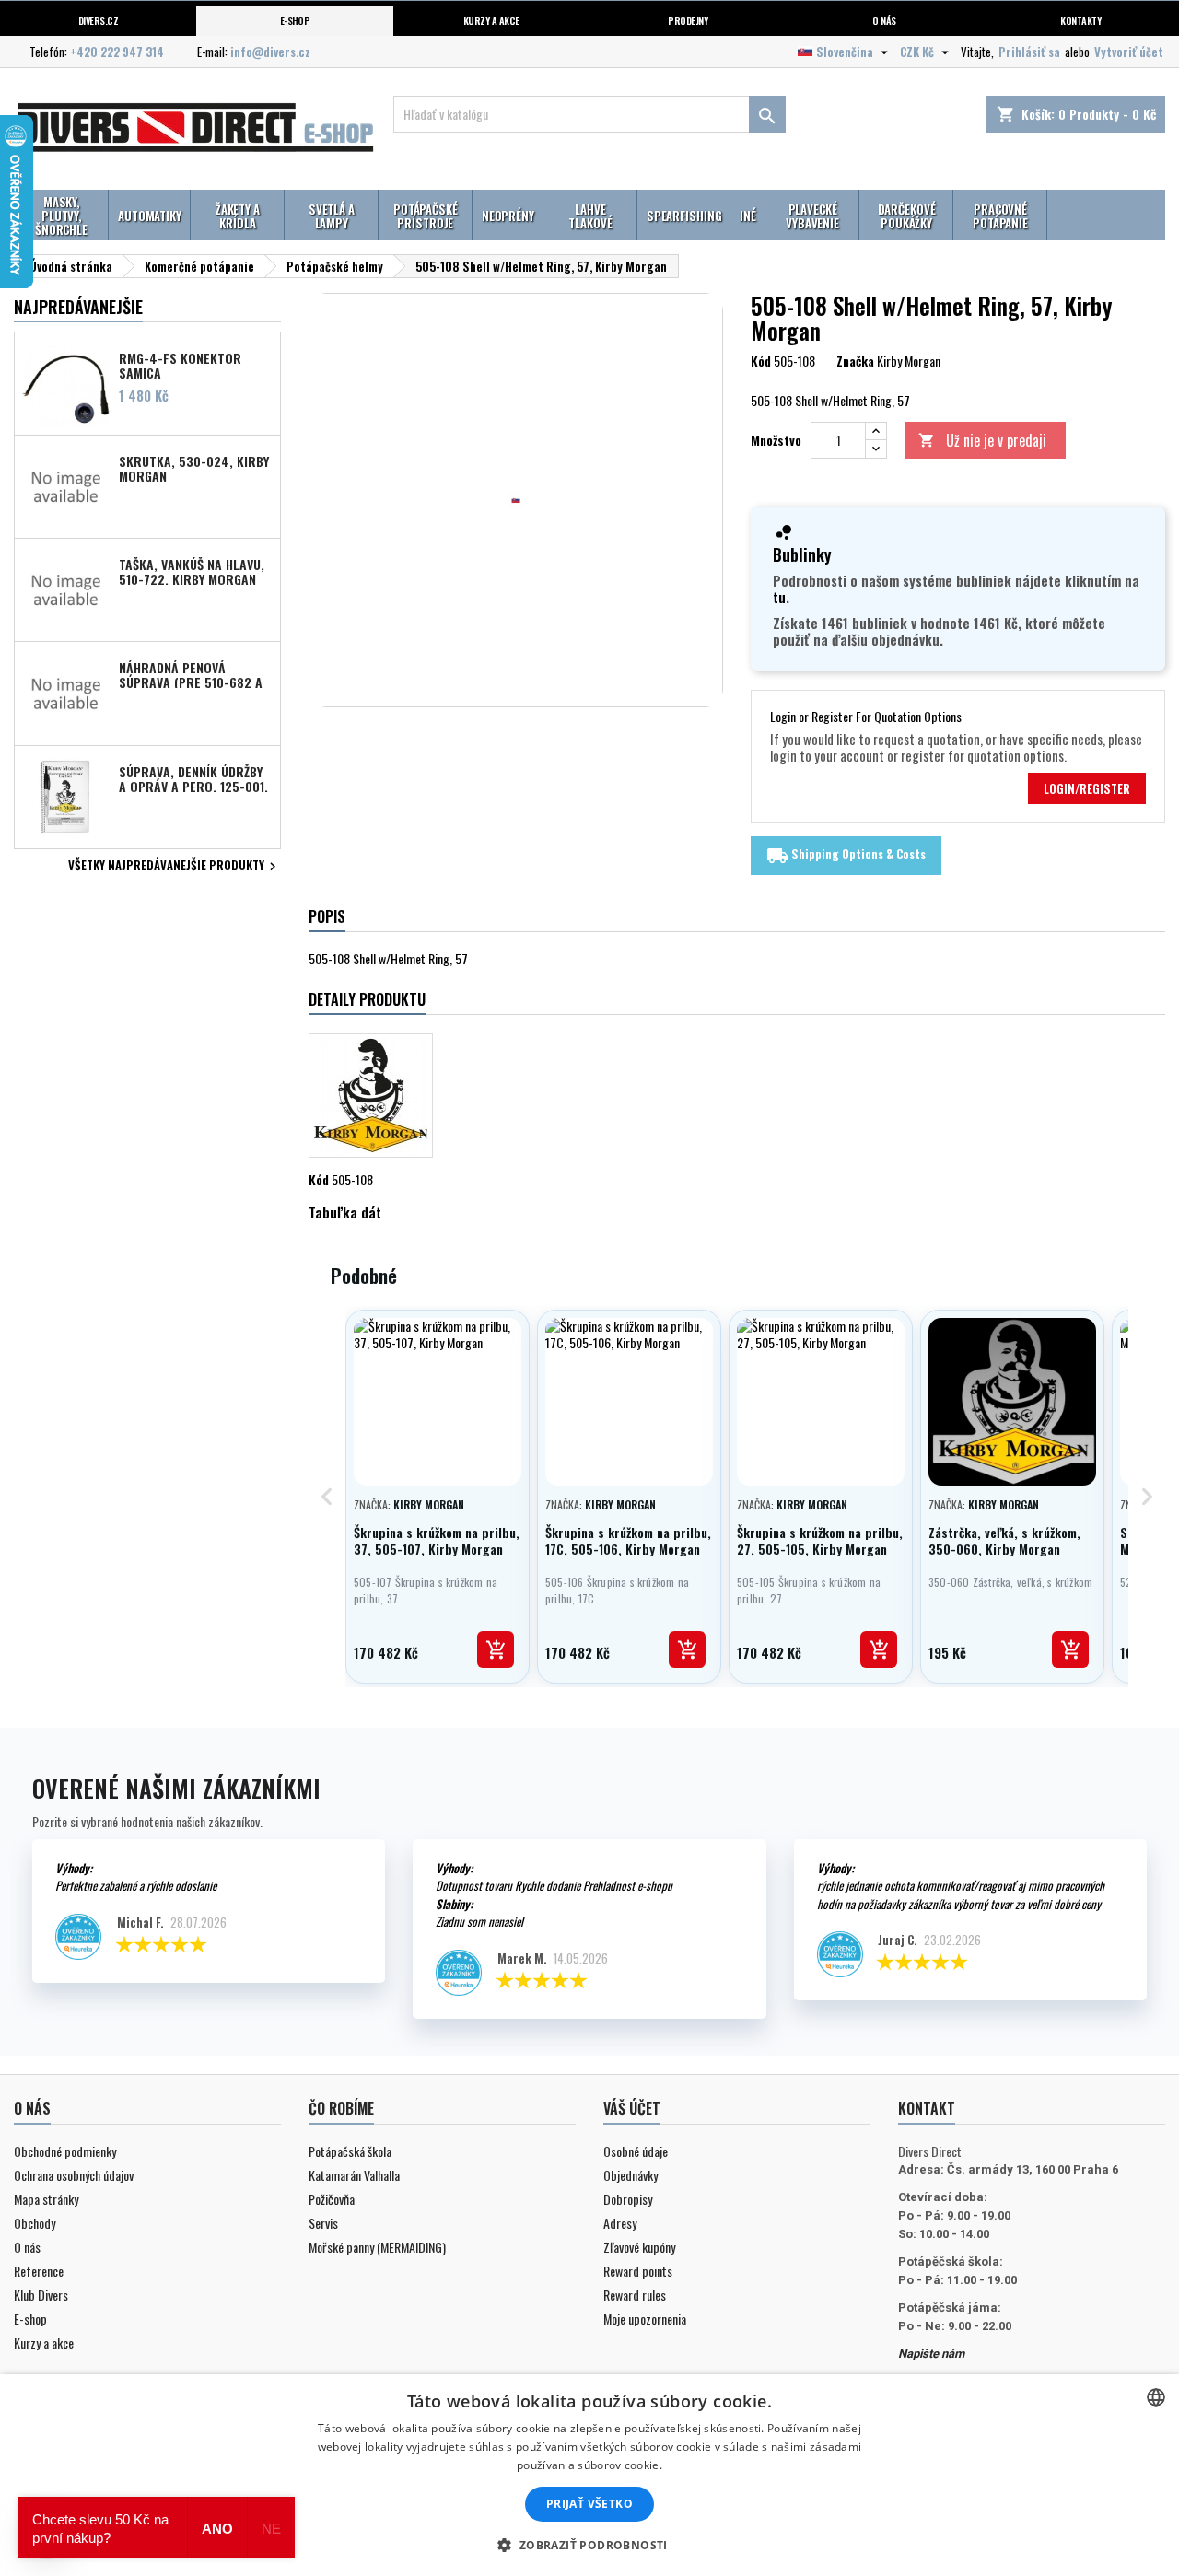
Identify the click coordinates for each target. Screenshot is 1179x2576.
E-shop (295, 20)
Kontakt (927, 2108)
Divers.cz (98, 20)
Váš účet (632, 2108)
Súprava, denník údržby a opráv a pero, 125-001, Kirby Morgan (193, 778)
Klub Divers (41, 2295)
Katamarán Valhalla (354, 2175)
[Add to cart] (496, 1649)
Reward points (638, 2271)
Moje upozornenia (645, 2319)
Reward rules (635, 2295)
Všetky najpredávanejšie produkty (175, 867)
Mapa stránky (46, 2199)
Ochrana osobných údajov (74, 2175)
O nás (884, 20)
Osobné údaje (636, 2151)
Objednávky (630, 2175)
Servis (323, 2223)
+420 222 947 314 (117, 52)
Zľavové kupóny (639, 2247)
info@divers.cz (270, 52)
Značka (855, 361)
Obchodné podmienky (65, 2151)
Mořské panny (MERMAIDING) (377, 2247)
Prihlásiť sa (1029, 52)
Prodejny (688, 20)
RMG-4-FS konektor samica (180, 365)
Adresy (620, 2223)
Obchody (35, 2223)
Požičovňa (332, 2199)
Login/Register (1087, 788)
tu (779, 597)
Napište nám (931, 2354)
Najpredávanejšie (78, 307)
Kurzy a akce (44, 2343)
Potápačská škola (350, 2151)
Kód (761, 361)
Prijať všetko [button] (589, 2504)
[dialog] (589, 2475)
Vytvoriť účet (1129, 52)
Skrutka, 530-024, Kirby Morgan (194, 468)
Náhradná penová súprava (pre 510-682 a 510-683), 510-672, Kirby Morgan (191, 674)
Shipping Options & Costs (846, 856)
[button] (589, 2545)
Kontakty (1080, 20)
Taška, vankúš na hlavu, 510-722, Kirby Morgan (192, 571)
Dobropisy (628, 2199)
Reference (39, 2271)
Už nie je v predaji (982, 440)
